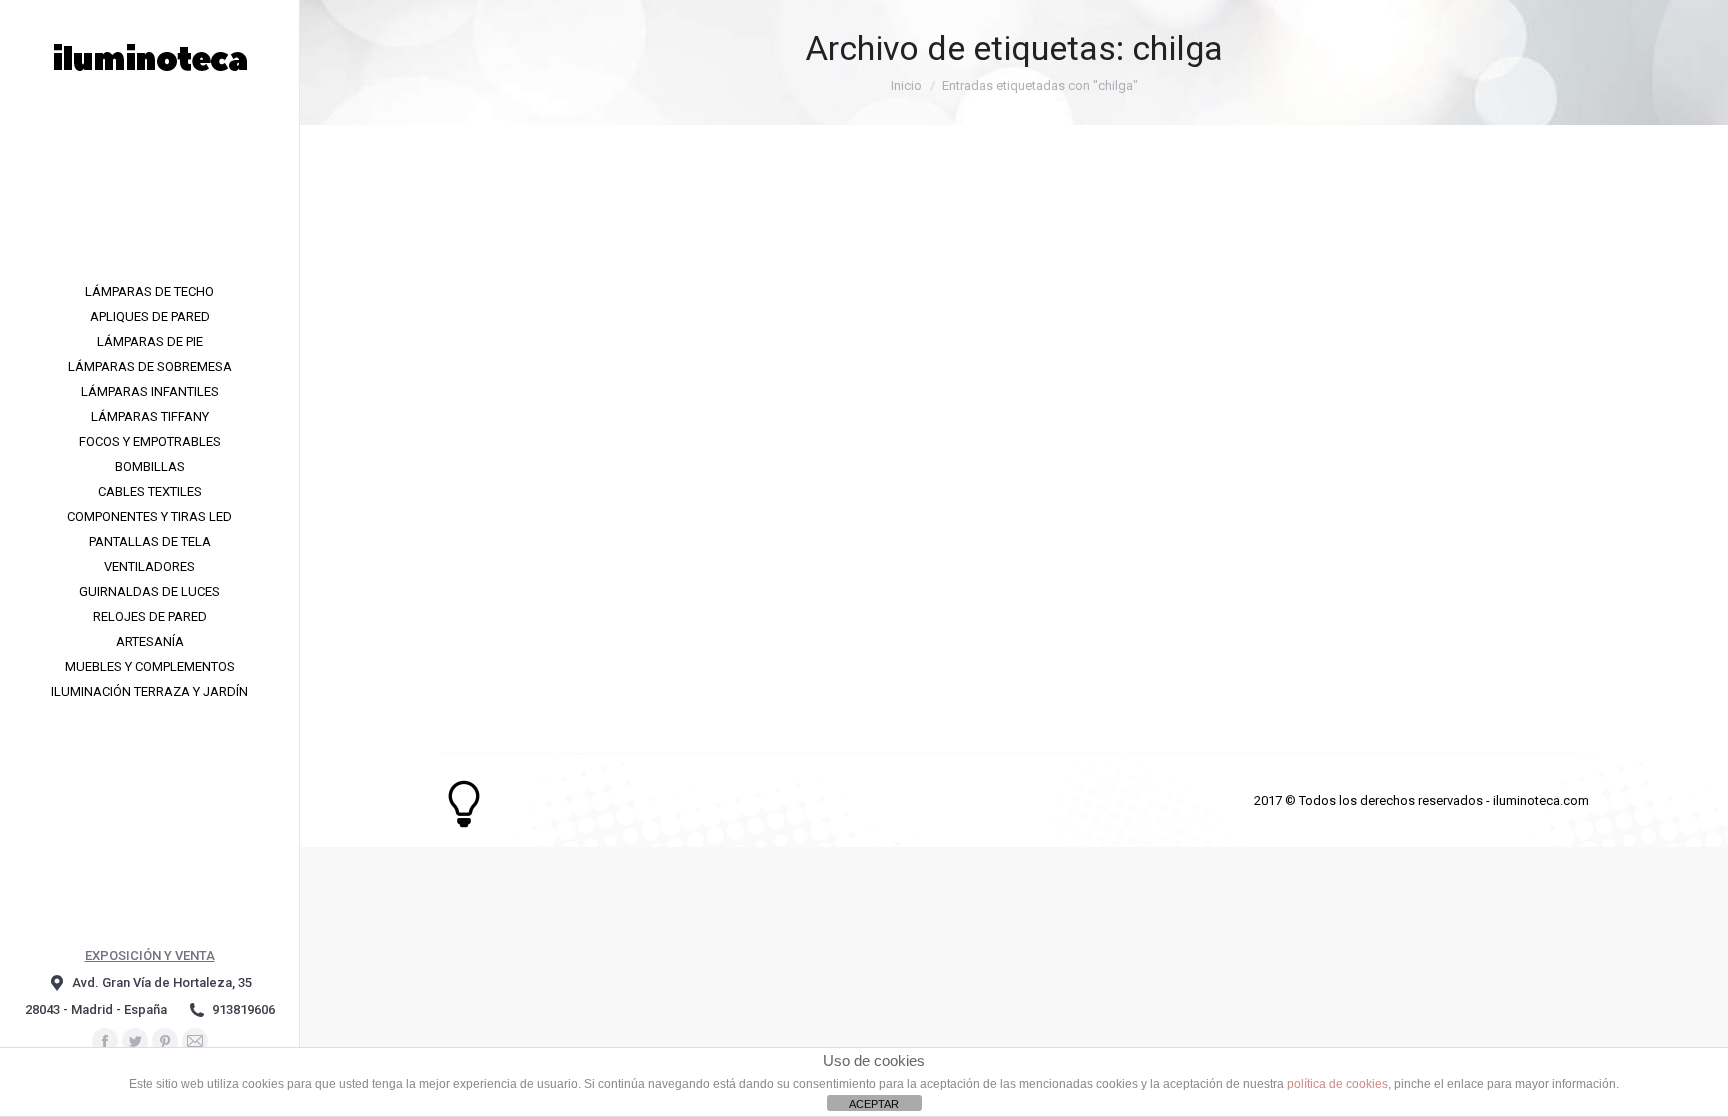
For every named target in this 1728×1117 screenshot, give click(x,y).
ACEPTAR (874, 1104)
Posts (480, 612)
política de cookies (1337, 1084)
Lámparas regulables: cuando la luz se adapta (662, 575)
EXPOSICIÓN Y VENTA (150, 955)
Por (563, 612)
